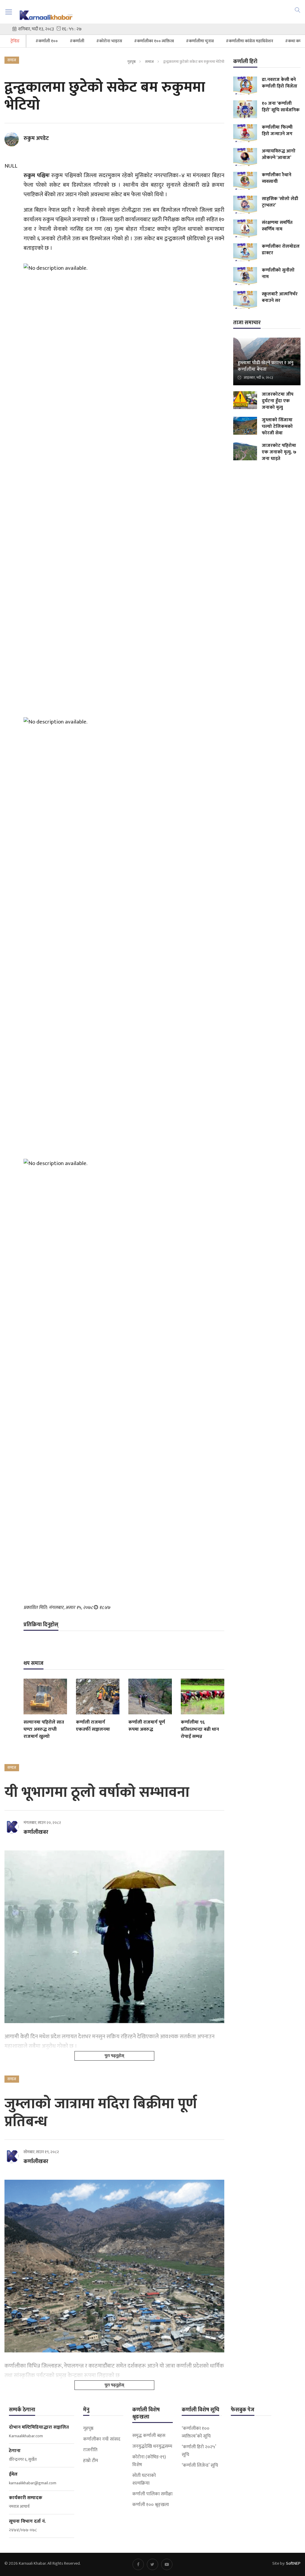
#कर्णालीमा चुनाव (200, 41)
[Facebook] (138, 2564)
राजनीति (90, 2450)
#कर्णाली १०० (47, 41)
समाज (149, 62)
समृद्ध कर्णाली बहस (149, 2436)
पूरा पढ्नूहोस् (114, 2056)
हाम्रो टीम (91, 2461)
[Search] (298, 10)
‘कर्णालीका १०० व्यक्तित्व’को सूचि (196, 2432)
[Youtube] (167, 2564)
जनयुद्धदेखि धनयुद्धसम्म (152, 2446)
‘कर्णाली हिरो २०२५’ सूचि (199, 2451)
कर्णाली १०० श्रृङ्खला (151, 2505)
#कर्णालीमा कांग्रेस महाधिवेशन (249, 41)
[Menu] (9, 12)
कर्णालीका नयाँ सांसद (102, 2439)
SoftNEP (293, 2563)
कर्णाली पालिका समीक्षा (152, 2494)
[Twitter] (152, 2564)
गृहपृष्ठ (131, 62)
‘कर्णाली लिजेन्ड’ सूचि (200, 2466)
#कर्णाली (77, 41)
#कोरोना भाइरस (109, 41)
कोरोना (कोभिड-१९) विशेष (149, 2461)
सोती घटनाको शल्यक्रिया (144, 2480)
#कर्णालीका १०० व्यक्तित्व (154, 41)
